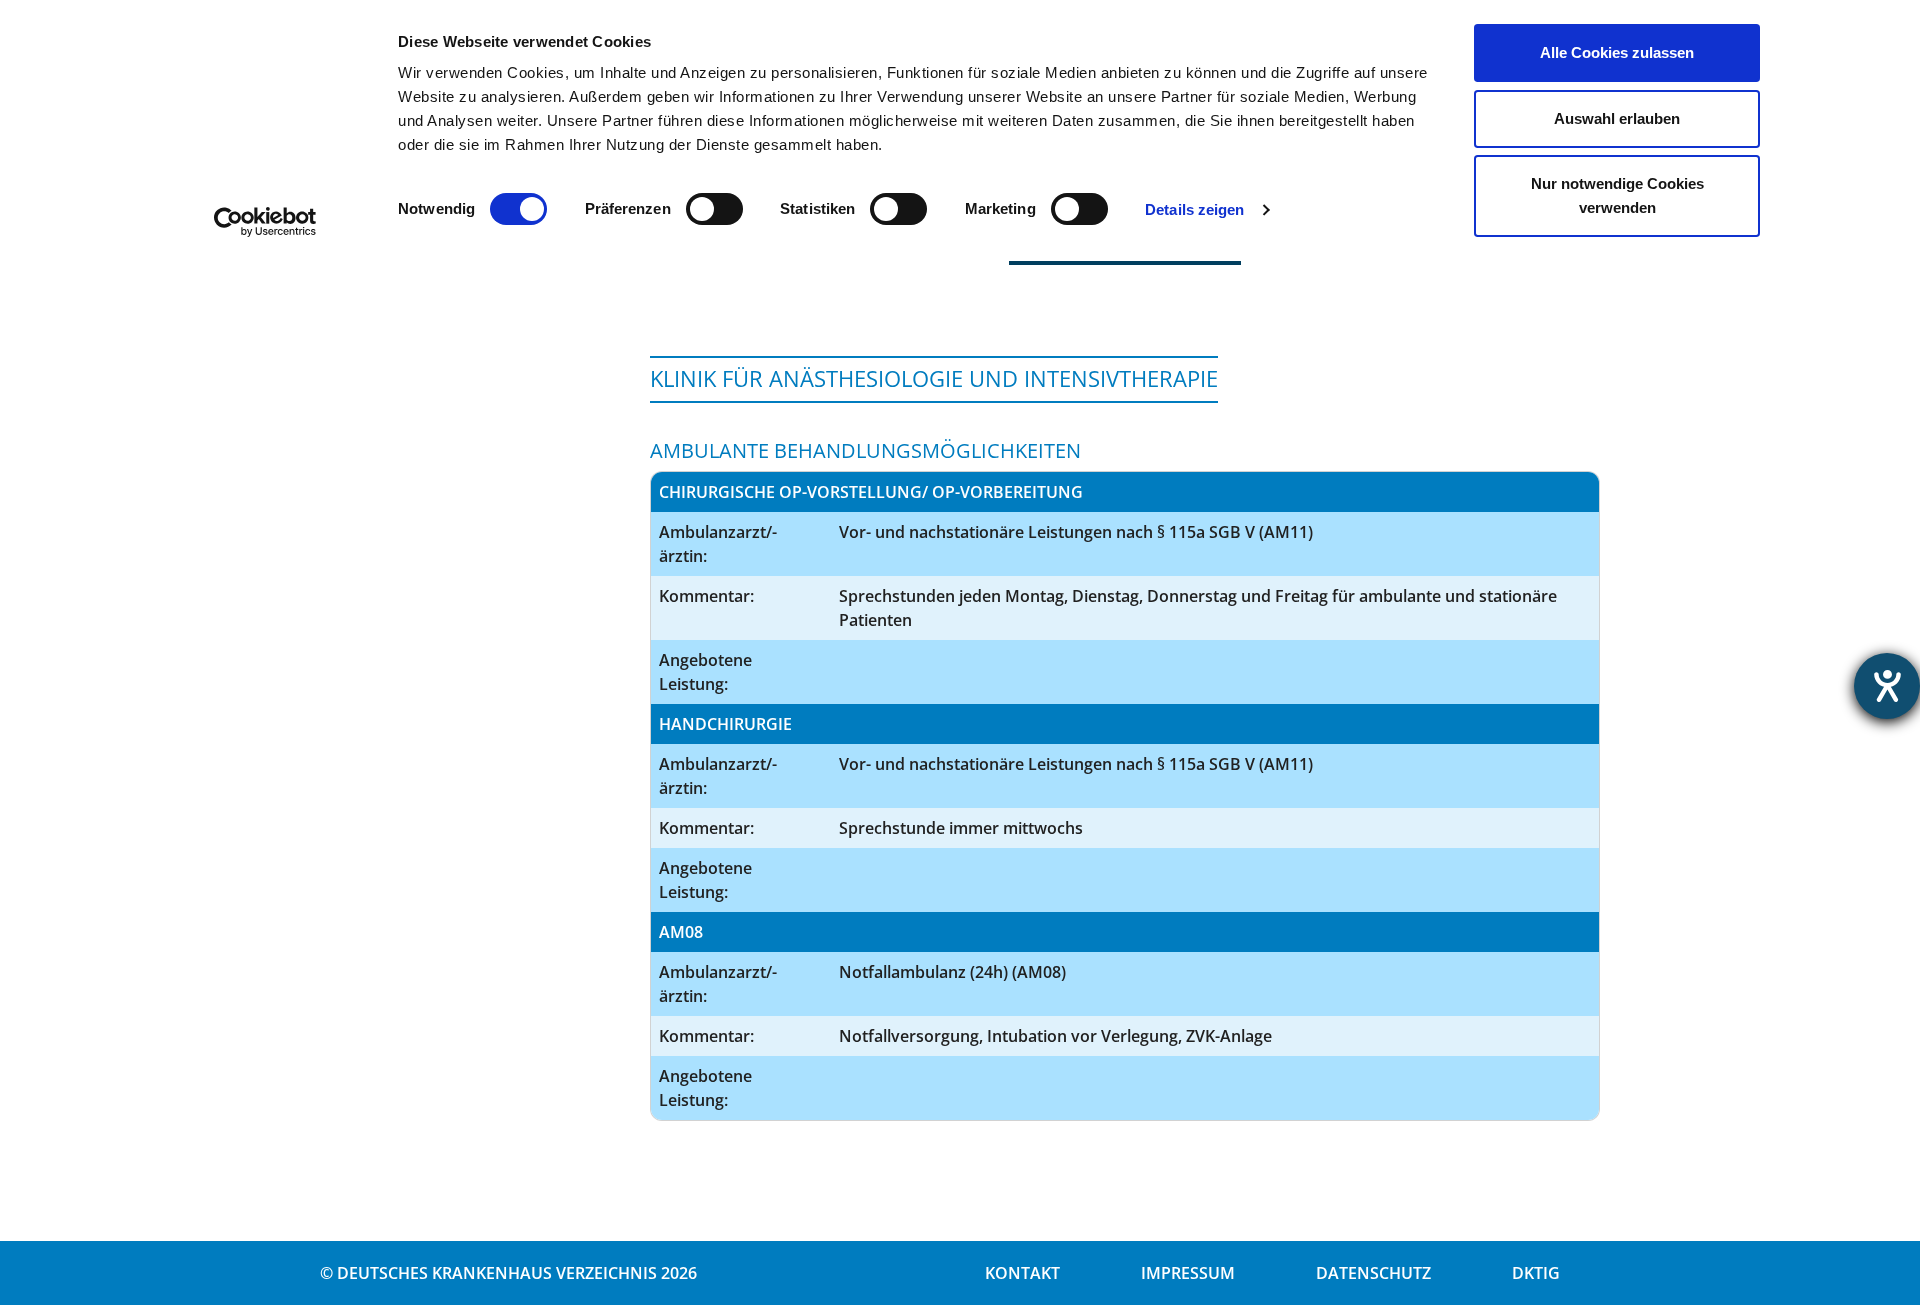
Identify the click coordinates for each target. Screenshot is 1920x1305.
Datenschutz (1373, 1273)
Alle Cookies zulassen (1617, 52)
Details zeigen (1194, 209)
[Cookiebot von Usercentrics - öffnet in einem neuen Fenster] (265, 222)
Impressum (1188, 1273)
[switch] (714, 209)
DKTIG (1536, 1273)
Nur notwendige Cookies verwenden (1617, 195)
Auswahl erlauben (1617, 118)
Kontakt (1022, 1273)
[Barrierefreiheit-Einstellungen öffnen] (1887, 686)
